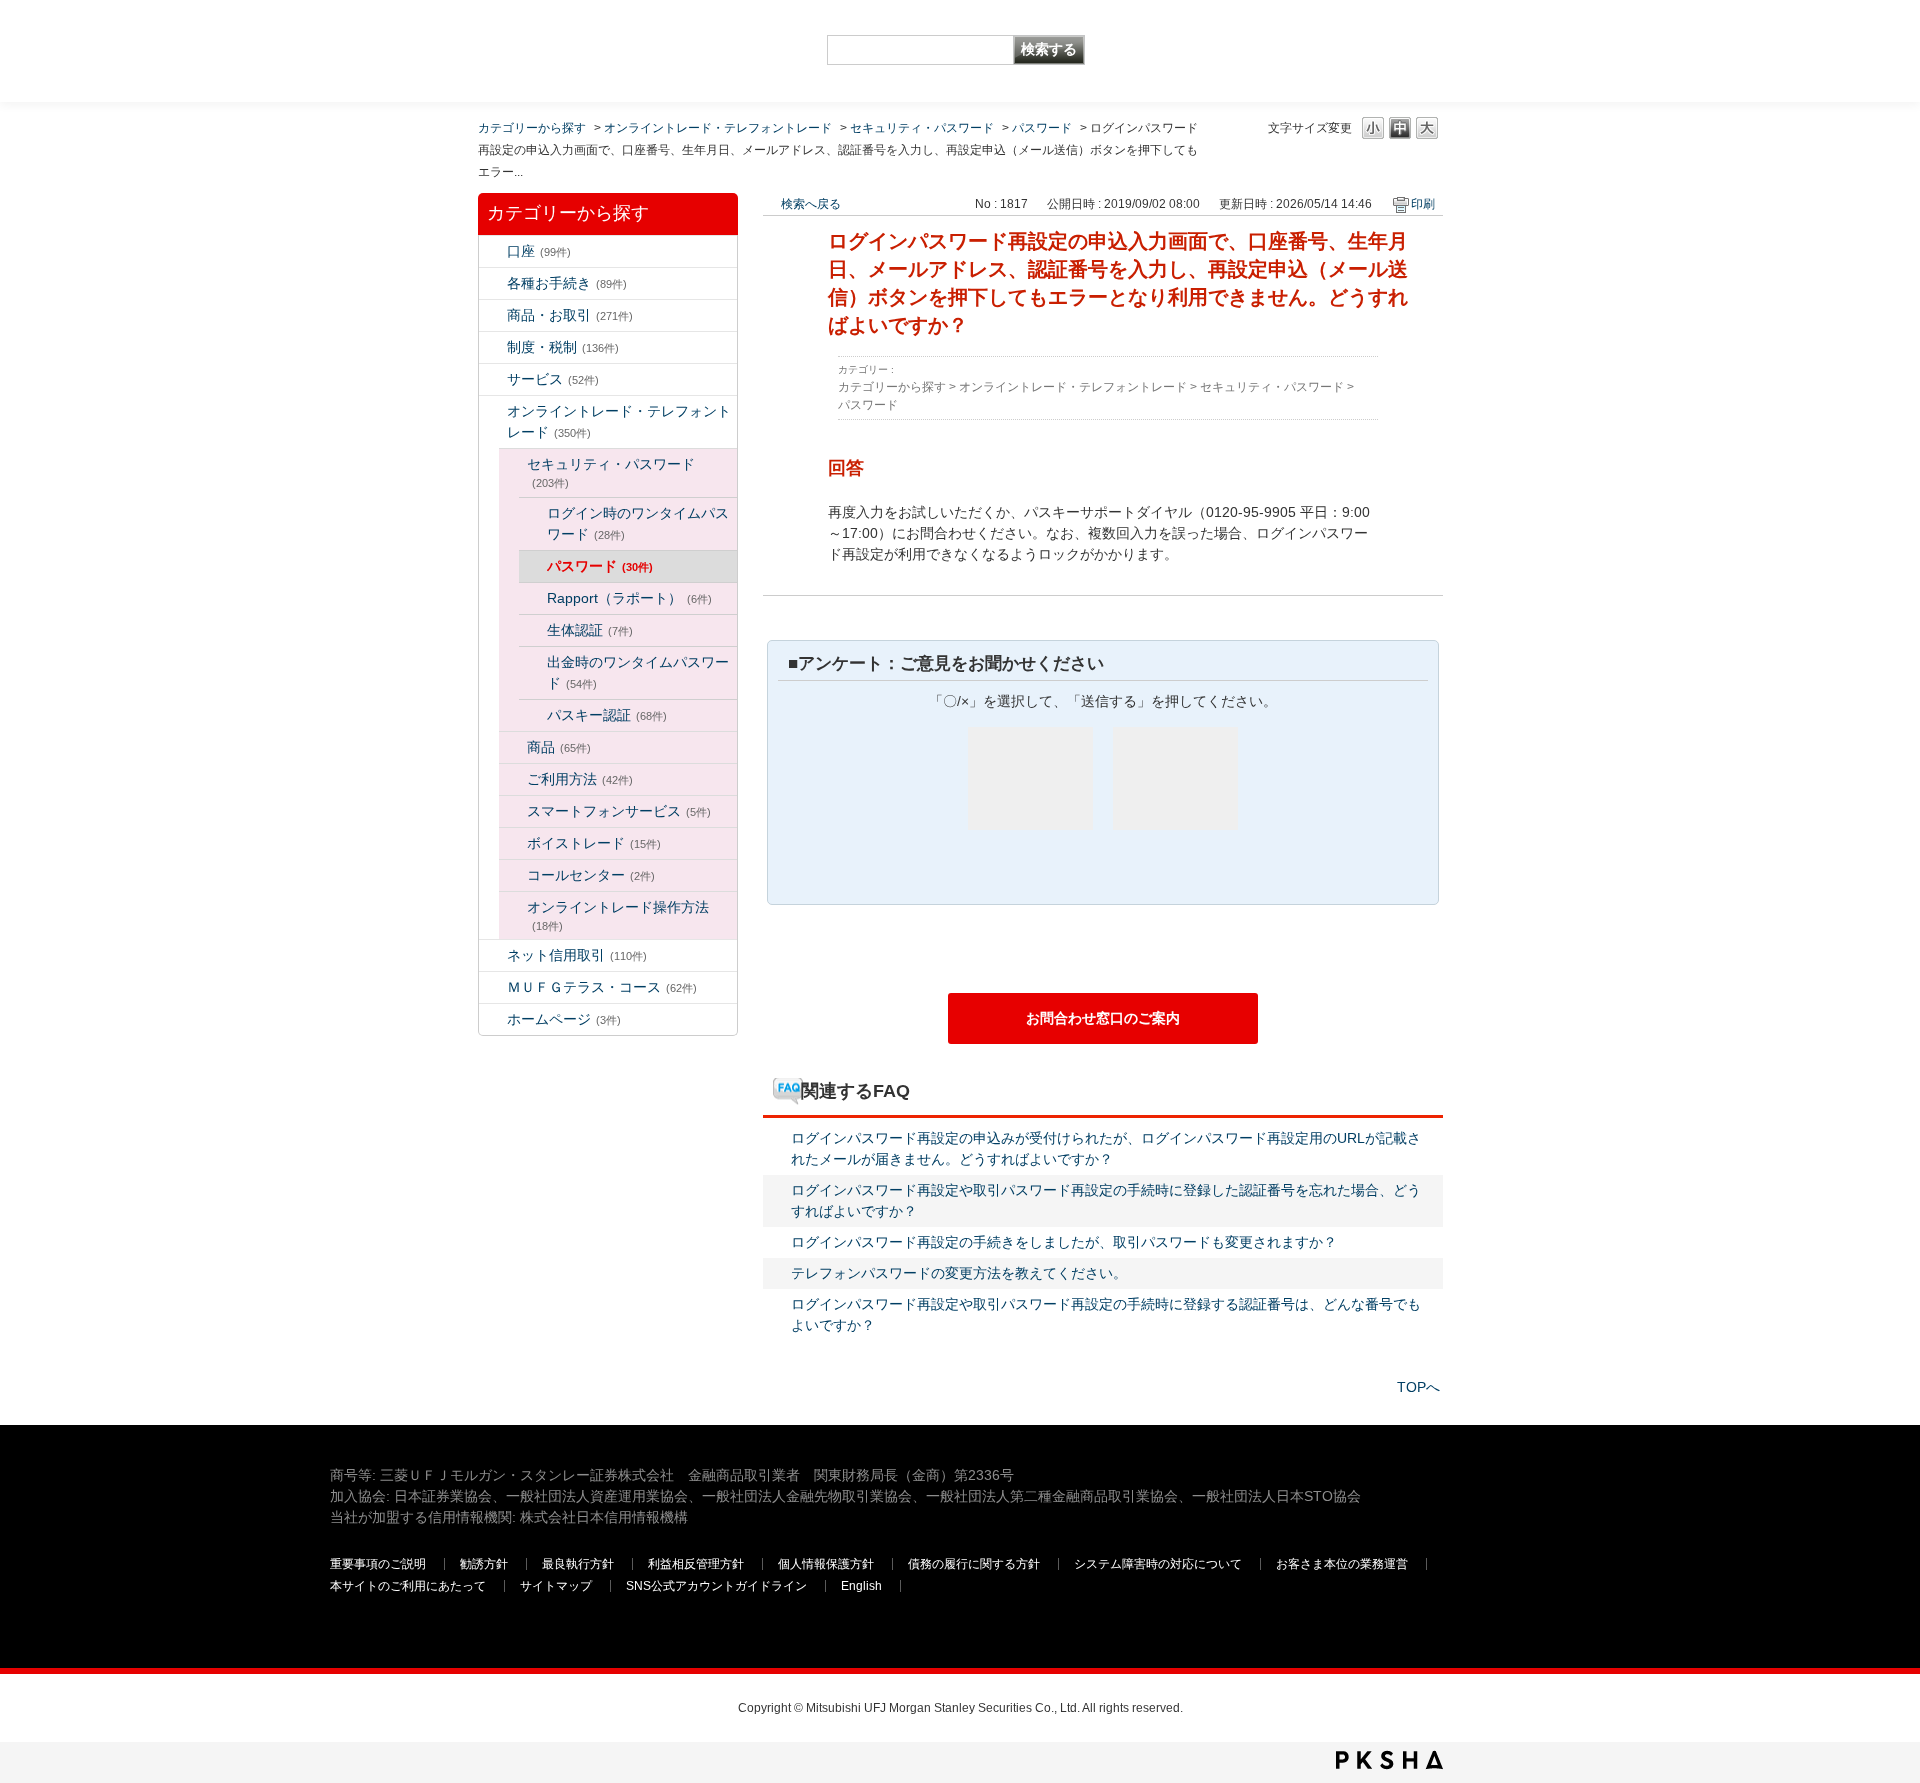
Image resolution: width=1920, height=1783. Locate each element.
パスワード (1042, 128)
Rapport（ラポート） (629, 598)
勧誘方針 (484, 1564)
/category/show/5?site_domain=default (493, 283)
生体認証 (590, 630)
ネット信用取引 (577, 955)
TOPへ (1418, 1387)
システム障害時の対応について (1158, 1564)
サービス (553, 379)
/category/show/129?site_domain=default (513, 464)
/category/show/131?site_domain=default (493, 987)
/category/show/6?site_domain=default (493, 347)
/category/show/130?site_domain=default (513, 747)
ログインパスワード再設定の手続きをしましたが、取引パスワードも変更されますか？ (1064, 1242)
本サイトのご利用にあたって (408, 1586)
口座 (539, 251)
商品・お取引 (570, 315)
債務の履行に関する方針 (974, 1564)
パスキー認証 (607, 715)
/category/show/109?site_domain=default (493, 955)
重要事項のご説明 (378, 1564)
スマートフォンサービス (619, 811)
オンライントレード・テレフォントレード (718, 128)
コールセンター (591, 875)
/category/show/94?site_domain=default (493, 379)
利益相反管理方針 (696, 1564)
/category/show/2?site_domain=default (493, 315)
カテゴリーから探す (532, 128)
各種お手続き (567, 283)
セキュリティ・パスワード (922, 128)
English (861, 1586)
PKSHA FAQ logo (1389, 1760)
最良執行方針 (578, 1564)
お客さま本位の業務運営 (1342, 1564)
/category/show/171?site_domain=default (493, 1019)
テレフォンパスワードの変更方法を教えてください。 (959, 1273)
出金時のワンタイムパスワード (638, 672)
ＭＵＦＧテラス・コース (602, 987)
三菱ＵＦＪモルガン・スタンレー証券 (1381, 50)
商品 (559, 747)
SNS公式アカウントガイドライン (716, 1586)
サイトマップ (556, 1586)
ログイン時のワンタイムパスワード (638, 523)
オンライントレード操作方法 (618, 915)
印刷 (1423, 204)
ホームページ (564, 1019)
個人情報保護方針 (826, 1564)
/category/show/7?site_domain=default (493, 251)
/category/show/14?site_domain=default (493, 411)
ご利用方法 (580, 779)
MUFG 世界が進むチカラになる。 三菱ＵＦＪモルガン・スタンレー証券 (475, 35)
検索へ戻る (811, 204)
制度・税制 (563, 347)
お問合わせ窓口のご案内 (1103, 1018)
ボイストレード (594, 843)
